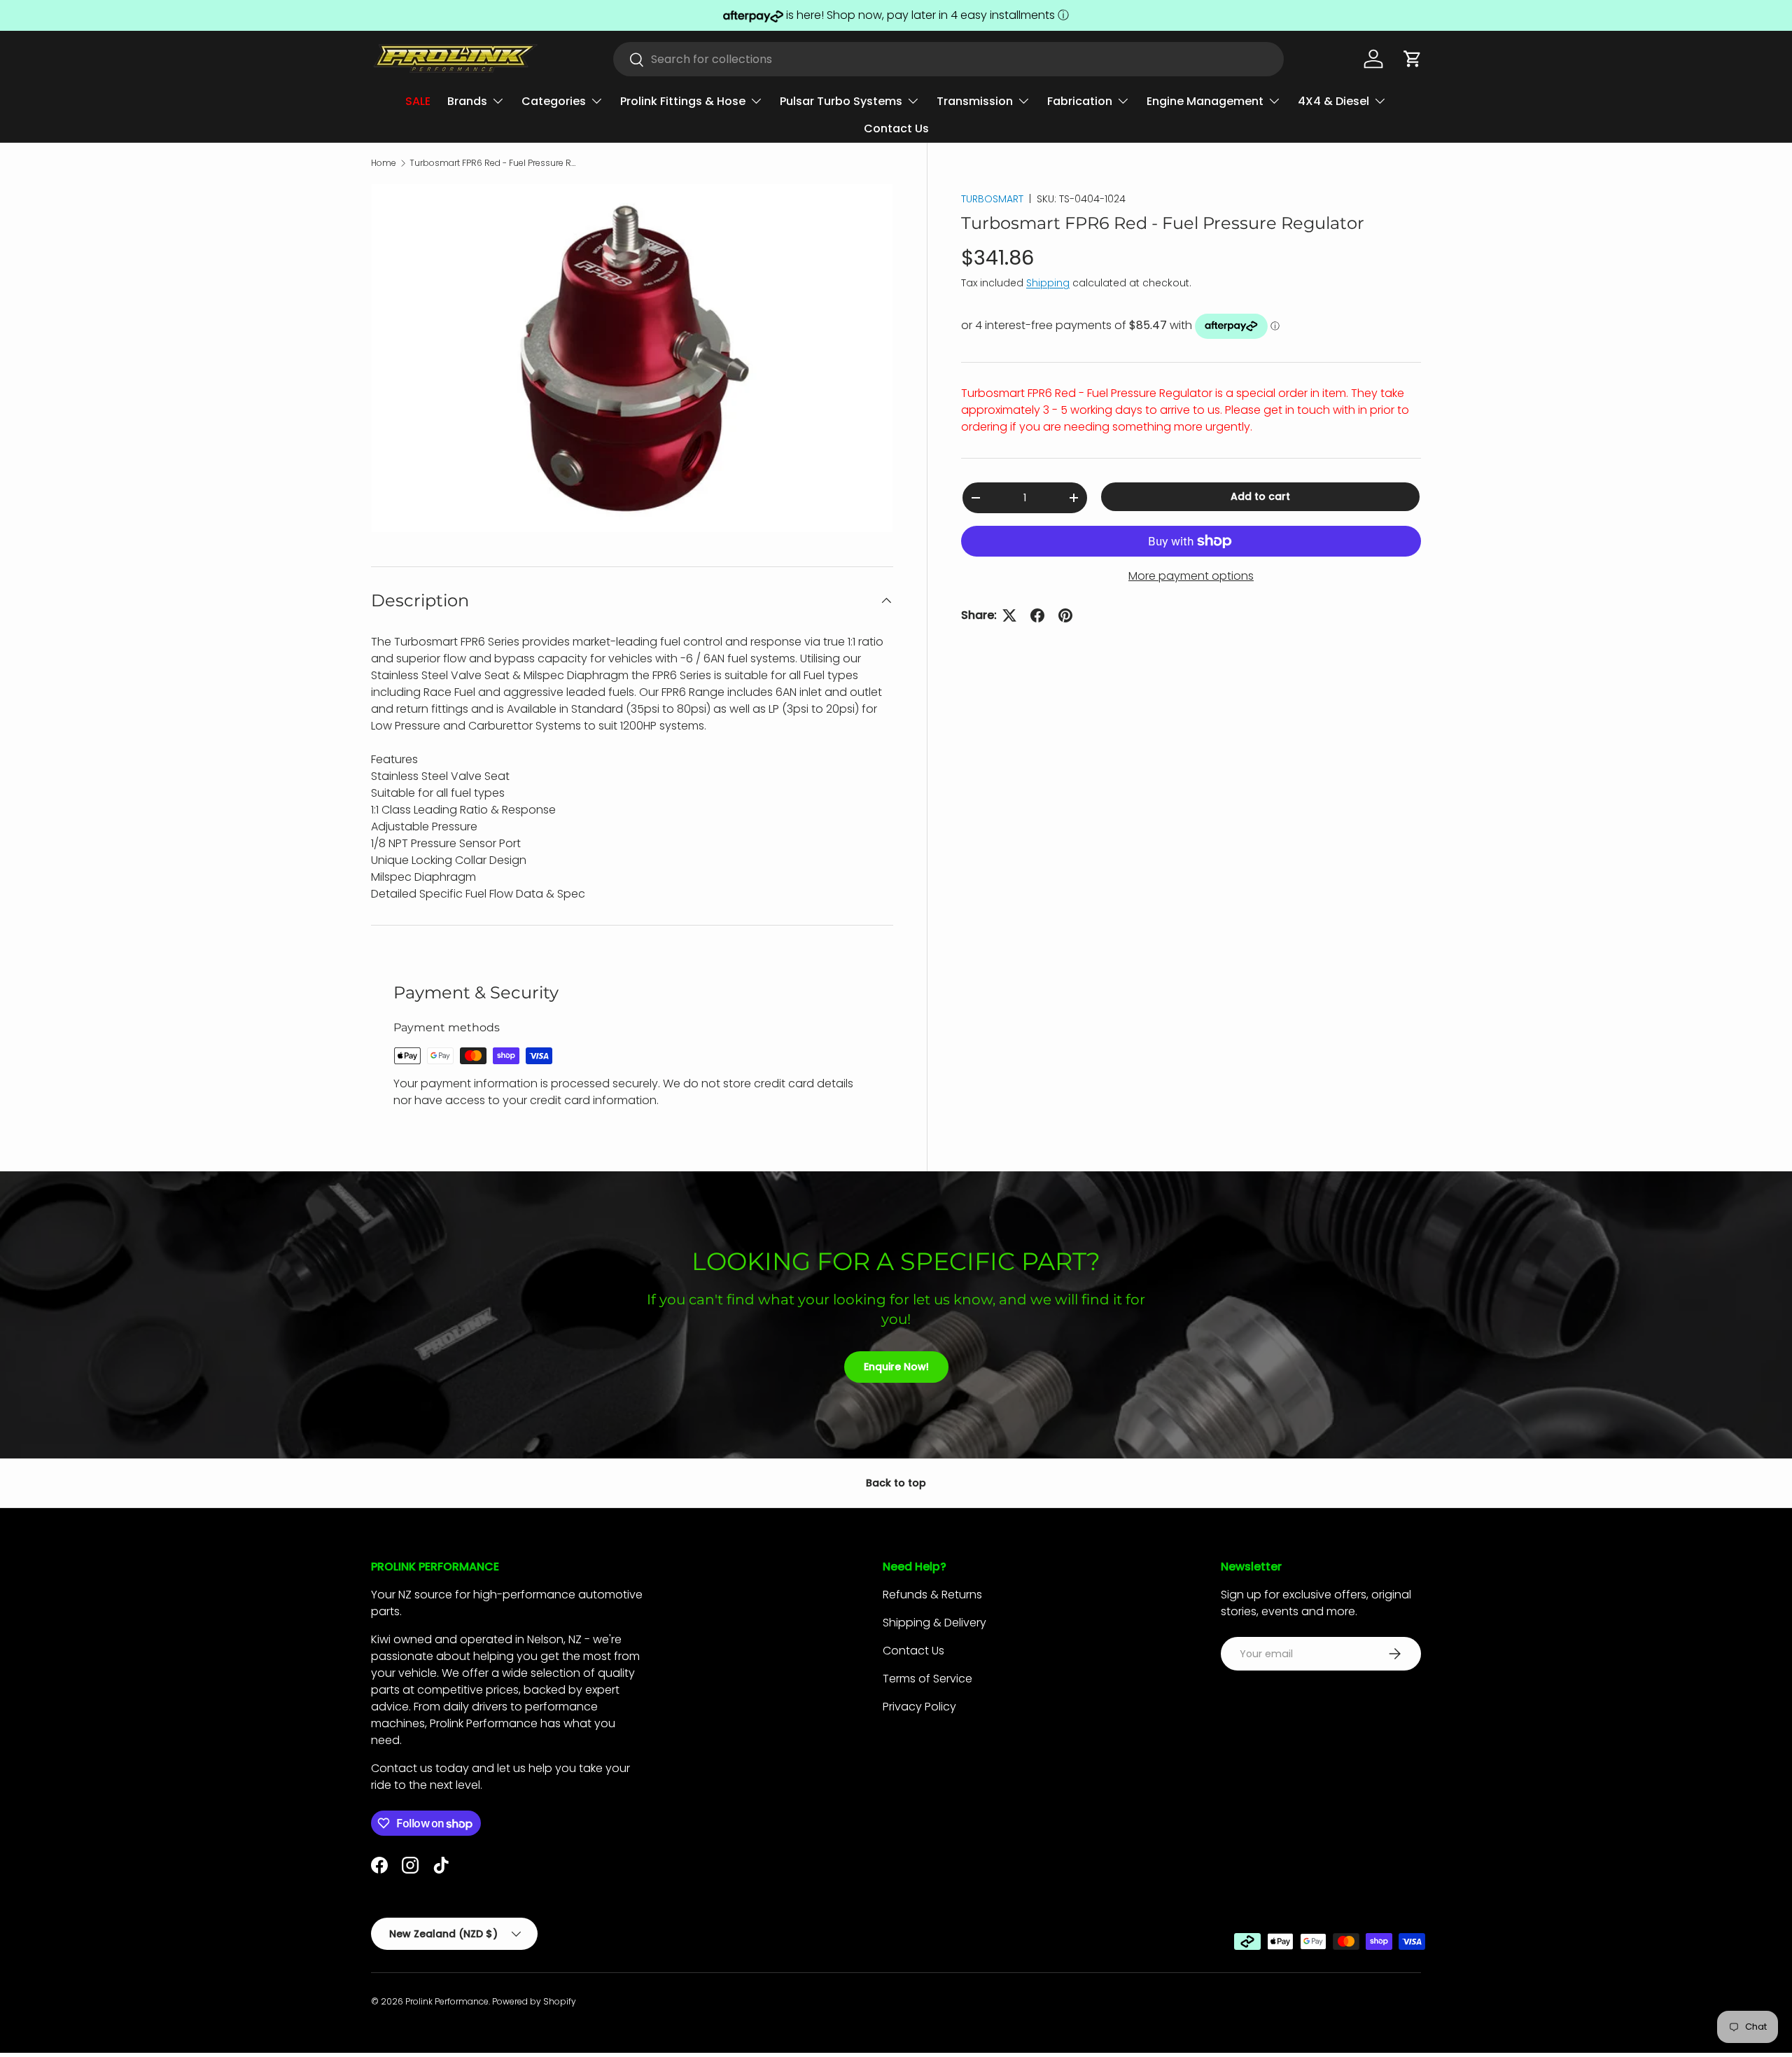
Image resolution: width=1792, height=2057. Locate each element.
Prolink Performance (447, 2001)
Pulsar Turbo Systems (841, 101)
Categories (554, 101)
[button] (1413, 59)
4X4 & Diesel (1333, 101)
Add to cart (1260, 496)
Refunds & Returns (932, 1595)
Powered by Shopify (534, 2001)
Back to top (896, 1483)
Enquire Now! (896, 1367)
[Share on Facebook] (1037, 615)
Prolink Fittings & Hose (683, 101)
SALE (418, 101)
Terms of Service (927, 1679)
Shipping (1048, 283)
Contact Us (896, 128)
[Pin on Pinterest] (1065, 615)
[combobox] (948, 59)
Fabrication (1080, 101)
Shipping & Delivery (934, 1623)
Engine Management (1205, 101)
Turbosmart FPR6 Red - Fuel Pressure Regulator (493, 163)
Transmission (975, 101)
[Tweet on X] (1009, 615)
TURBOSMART (992, 199)
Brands (467, 101)
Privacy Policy (919, 1707)
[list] (632, 358)
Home (384, 163)
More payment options (1191, 576)
